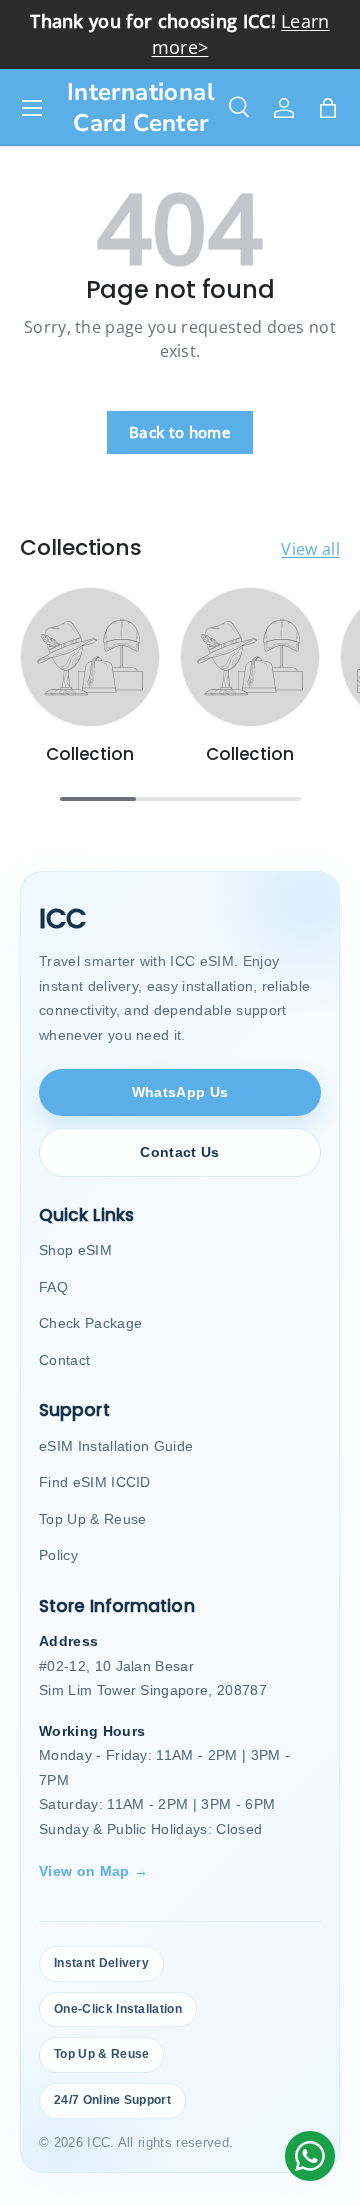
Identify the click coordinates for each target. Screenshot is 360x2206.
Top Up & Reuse (92, 1519)
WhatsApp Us (180, 1092)
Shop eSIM (75, 1250)
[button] (328, 108)
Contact (64, 1360)
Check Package (90, 1323)
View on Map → (93, 1871)
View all (310, 549)
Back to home (180, 432)
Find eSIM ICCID (95, 1482)
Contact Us (179, 1152)
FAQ (53, 1287)
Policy (58, 1555)
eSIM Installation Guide (116, 1446)
